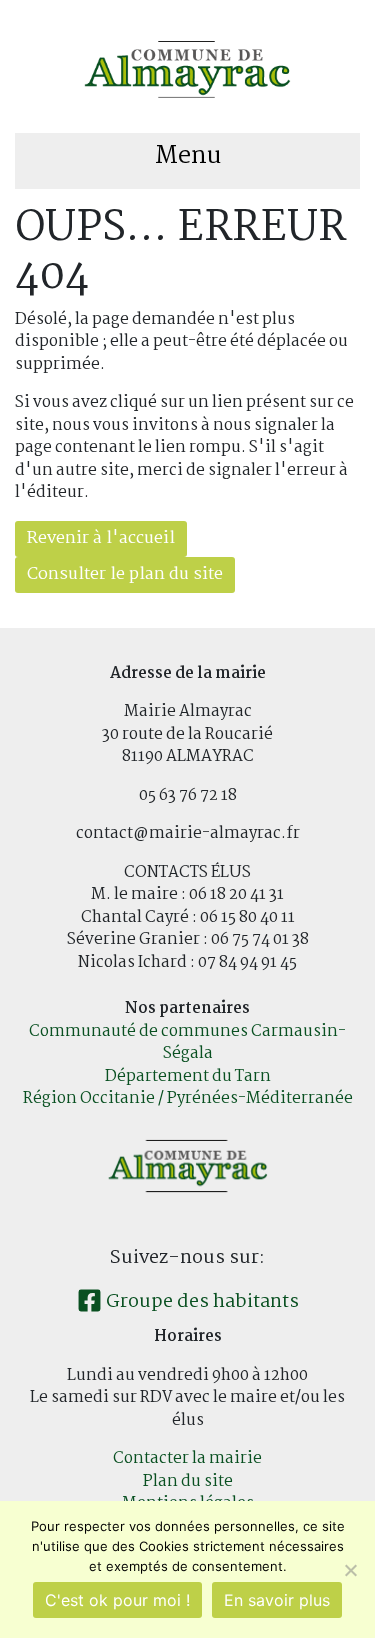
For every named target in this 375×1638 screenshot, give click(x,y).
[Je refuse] (350, 1570)
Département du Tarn (188, 1076)
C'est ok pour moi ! (117, 1600)
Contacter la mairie (187, 1458)
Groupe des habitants (200, 1302)
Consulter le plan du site (125, 574)
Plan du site (188, 1481)
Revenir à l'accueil (101, 538)
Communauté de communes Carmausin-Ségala (187, 1043)
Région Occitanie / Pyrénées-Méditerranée (188, 1098)
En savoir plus (277, 1600)
